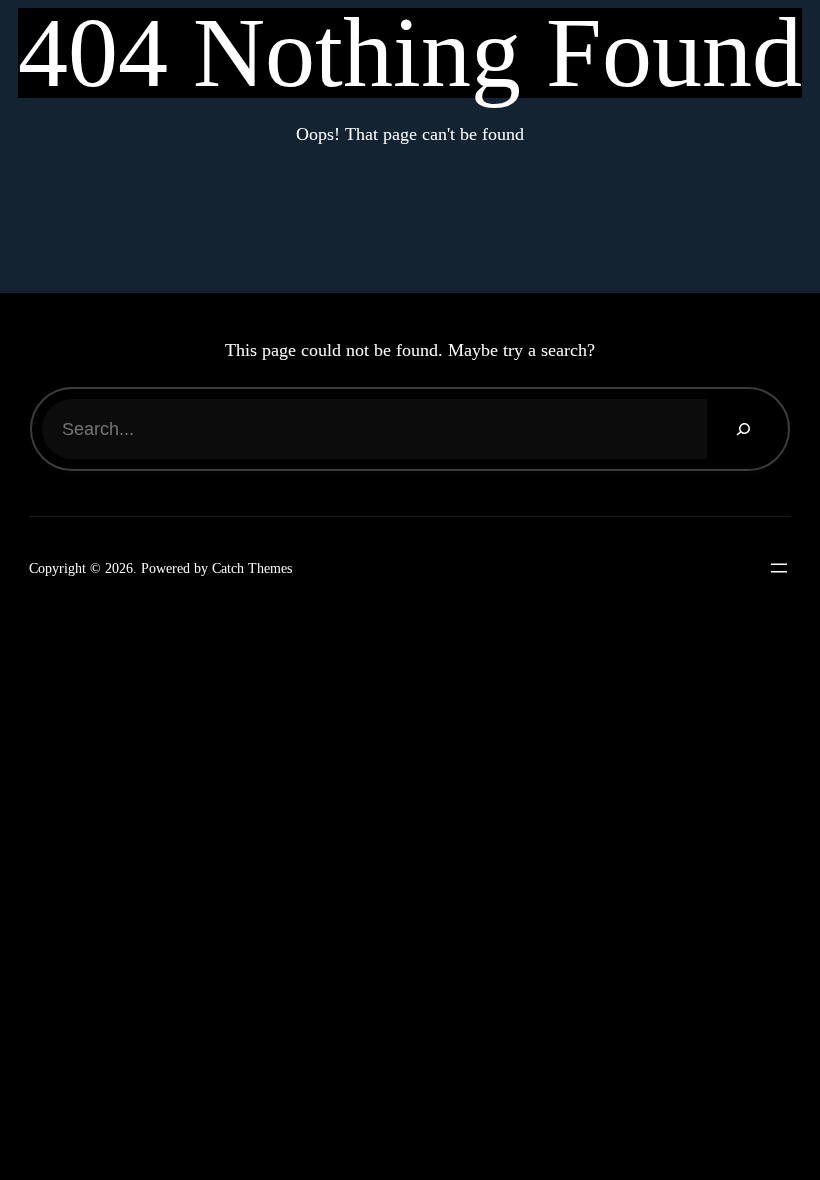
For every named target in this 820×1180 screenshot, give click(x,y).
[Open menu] (773, 568)
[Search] (742, 429)
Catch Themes (252, 568)
